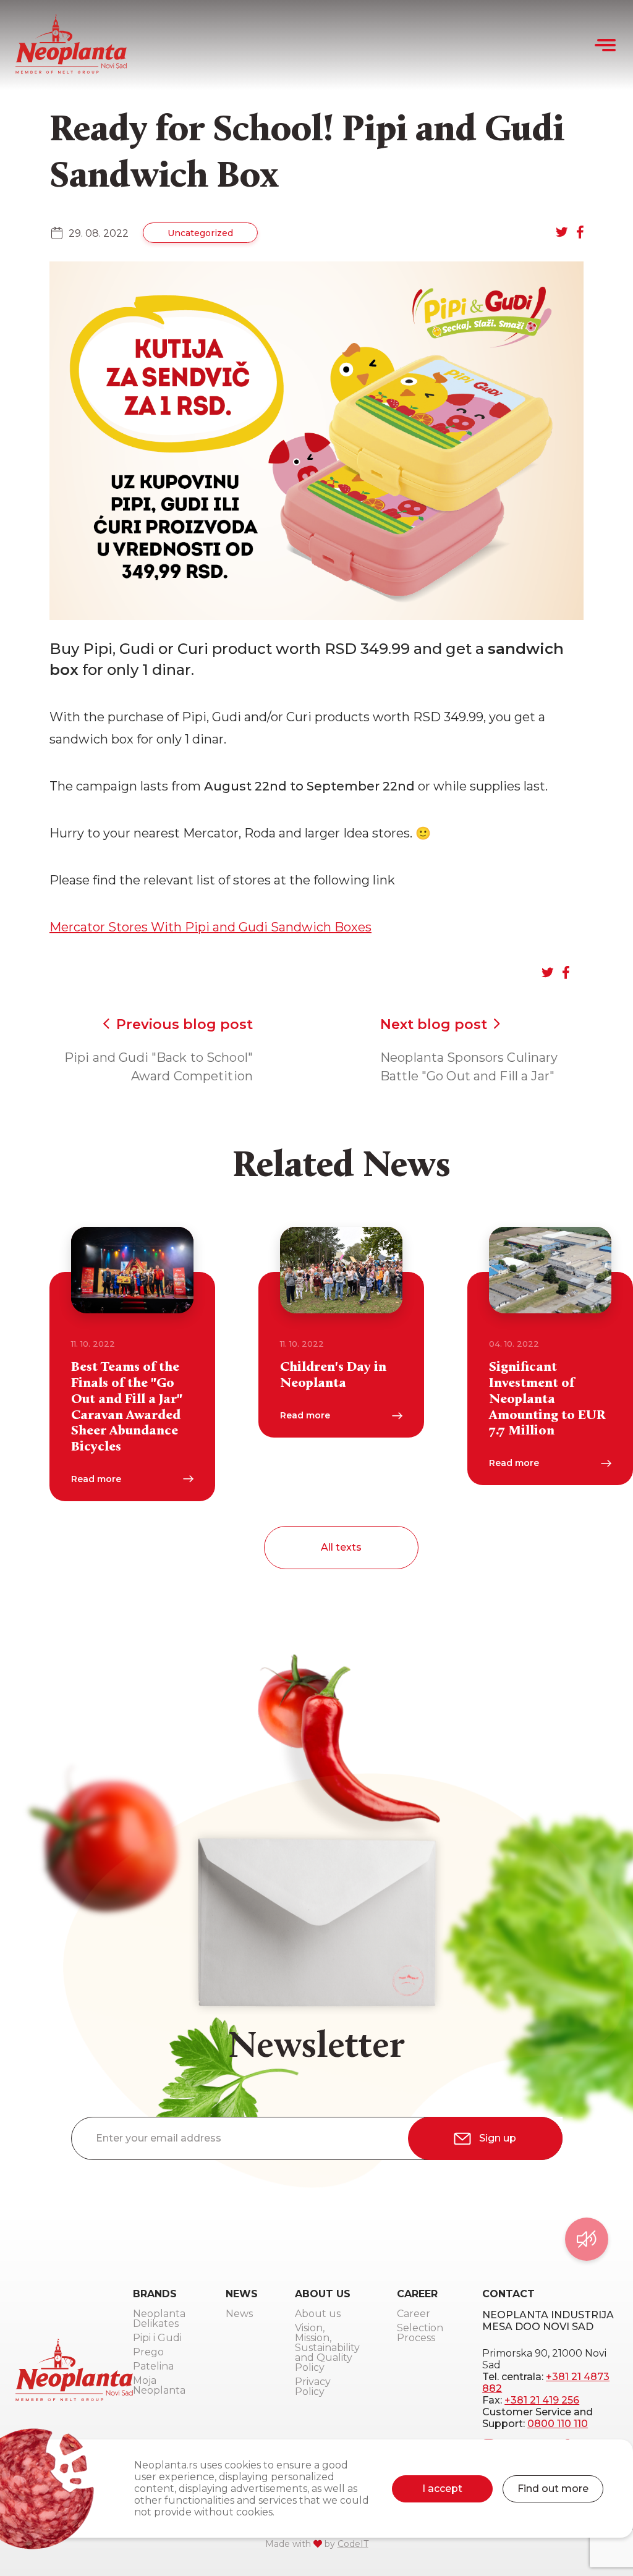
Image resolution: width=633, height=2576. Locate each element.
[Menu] (606, 45)
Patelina (153, 2367)
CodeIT (353, 2544)
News (239, 2314)
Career (414, 2314)
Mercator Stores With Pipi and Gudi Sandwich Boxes (210, 927)
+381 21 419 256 (542, 2400)
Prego (148, 2353)
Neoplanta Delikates (159, 2319)
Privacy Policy (313, 2387)
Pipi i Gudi (157, 2338)
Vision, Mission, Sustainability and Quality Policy (327, 2348)
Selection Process (420, 2333)
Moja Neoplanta (159, 2386)
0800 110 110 (558, 2424)
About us (318, 2314)
